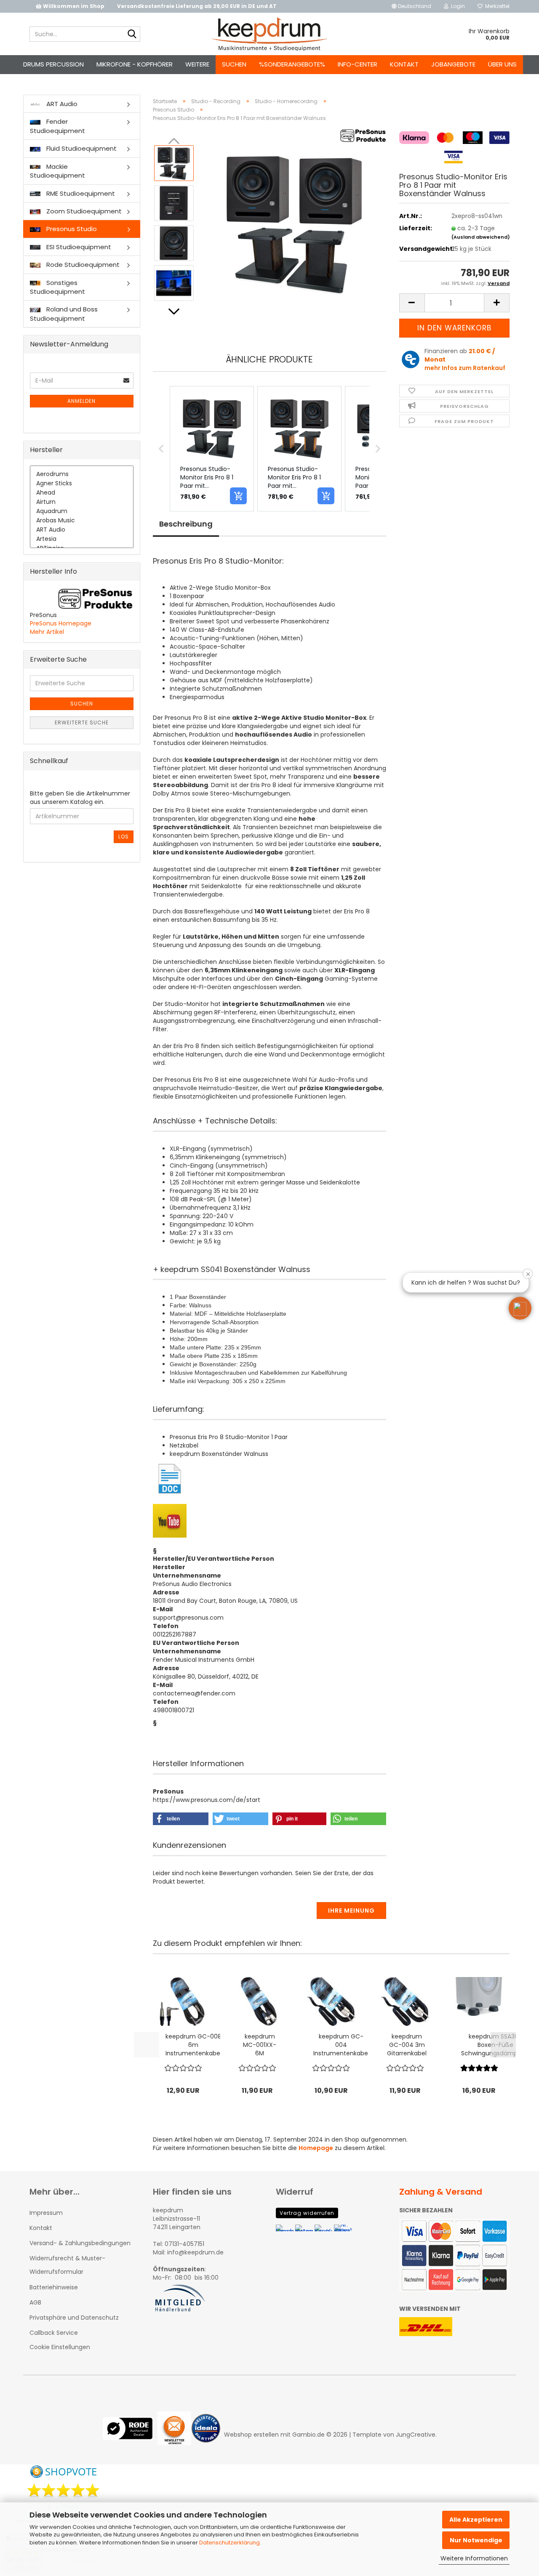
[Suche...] (132, 35)
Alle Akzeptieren (476, 2520)
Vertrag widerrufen (307, 2213)
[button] (411, 6)
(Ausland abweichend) (481, 237)
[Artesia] (82, 539)
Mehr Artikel (47, 632)
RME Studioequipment (80, 193)
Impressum (46, 2213)
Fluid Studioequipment (81, 148)
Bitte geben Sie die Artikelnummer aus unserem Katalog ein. (80, 798)
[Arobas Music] (82, 521)
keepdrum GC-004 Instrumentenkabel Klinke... (341, 2045)
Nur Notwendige (476, 2540)
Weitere (197, 64)
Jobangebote (453, 64)
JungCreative (416, 2435)
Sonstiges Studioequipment (57, 287)
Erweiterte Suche (82, 723)
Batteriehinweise (54, 2287)
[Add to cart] (238, 496)
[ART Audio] (82, 530)
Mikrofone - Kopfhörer (135, 64)
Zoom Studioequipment (83, 211)
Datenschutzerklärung (229, 2543)
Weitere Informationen (474, 2558)
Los (124, 837)
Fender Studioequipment (57, 126)
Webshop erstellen (251, 2435)
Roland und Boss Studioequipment (64, 314)
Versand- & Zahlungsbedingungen (80, 2243)
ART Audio (61, 104)
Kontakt (404, 64)
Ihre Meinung (351, 1911)
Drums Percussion (53, 64)
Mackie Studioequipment (57, 171)
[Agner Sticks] (82, 484)
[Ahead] (82, 493)
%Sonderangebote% (292, 64)
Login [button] (457, 6)
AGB (35, 2302)
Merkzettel (496, 6)
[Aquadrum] (82, 511)
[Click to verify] (130, 2435)
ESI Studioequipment (78, 247)
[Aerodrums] (82, 474)
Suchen (234, 64)
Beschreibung (186, 524)
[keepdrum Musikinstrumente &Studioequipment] (270, 34)
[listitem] (212, 449)
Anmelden (81, 401)
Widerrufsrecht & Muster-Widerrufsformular (67, 2265)
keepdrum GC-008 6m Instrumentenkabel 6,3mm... (193, 2045)
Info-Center (358, 64)
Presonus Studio (71, 229)
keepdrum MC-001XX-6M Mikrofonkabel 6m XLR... (260, 2045)
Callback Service (54, 2333)
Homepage (316, 2148)
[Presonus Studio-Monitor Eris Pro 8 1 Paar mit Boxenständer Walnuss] (294, 223)
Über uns (502, 64)
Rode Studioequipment (82, 265)
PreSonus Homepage (61, 623)
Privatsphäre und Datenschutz (74, 2318)
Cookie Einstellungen (60, 2347)
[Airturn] (82, 502)
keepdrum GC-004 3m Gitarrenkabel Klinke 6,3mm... (407, 2045)
